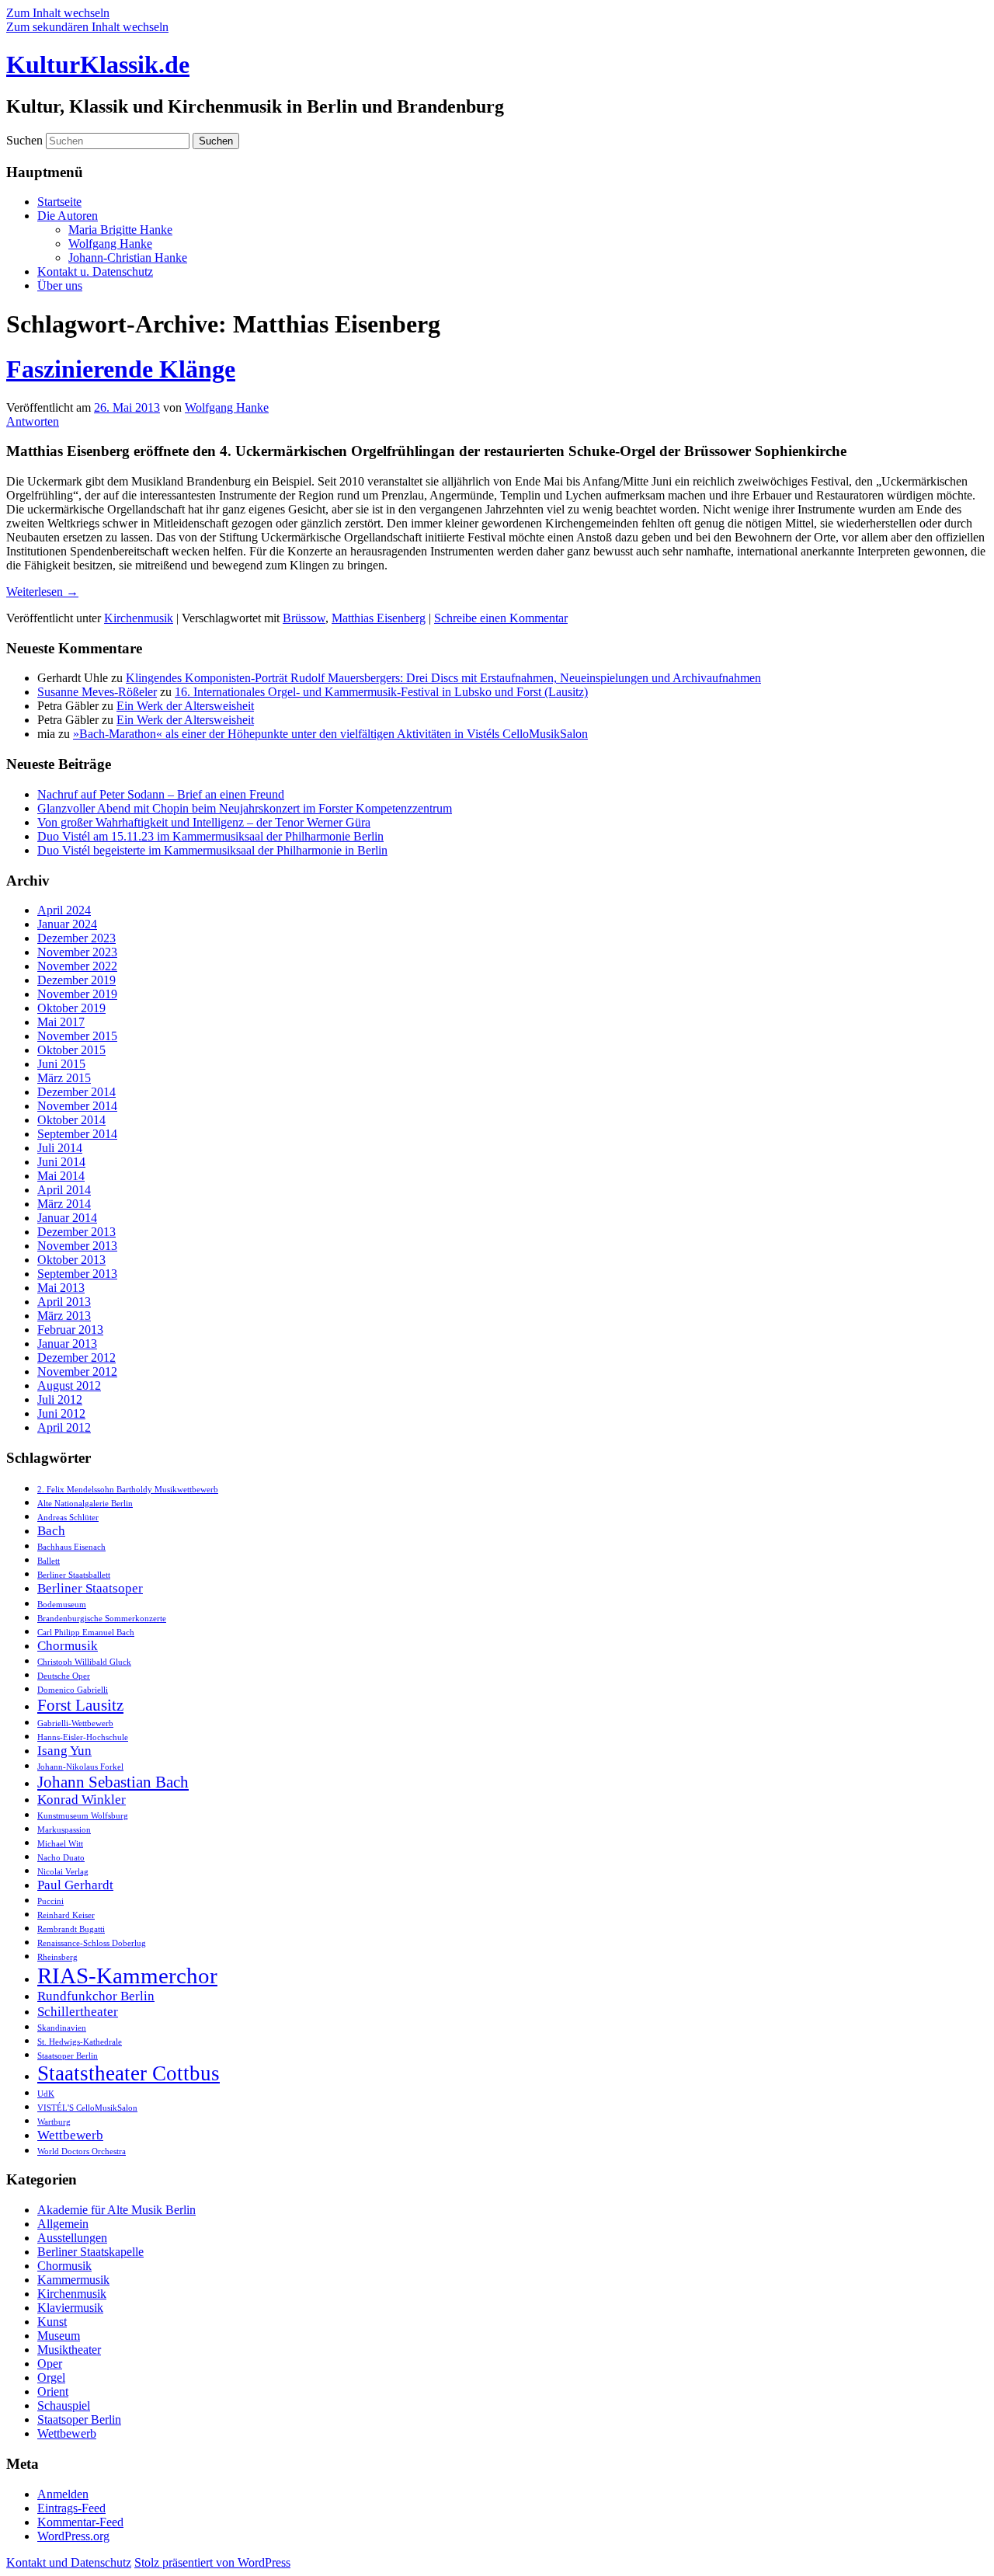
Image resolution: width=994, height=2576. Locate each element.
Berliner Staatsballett (74, 1575)
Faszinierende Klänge (121, 369)
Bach (51, 1531)
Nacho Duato (61, 1858)
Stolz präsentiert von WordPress (212, 2562)
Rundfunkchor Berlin (96, 1996)
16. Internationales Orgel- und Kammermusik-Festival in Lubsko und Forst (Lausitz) (381, 692)
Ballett (49, 1561)
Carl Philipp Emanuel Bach (86, 1633)
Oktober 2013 (71, 1260)
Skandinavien (62, 2028)
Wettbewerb (70, 2135)
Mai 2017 (61, 1022)
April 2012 (64, 1427)
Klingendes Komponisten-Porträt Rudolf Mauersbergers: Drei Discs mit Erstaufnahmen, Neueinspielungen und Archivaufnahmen (443, 678)
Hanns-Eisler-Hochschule (83, 1737)
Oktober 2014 (71, 1120)
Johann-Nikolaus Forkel (80, 1767)
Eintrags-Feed (71, 2508)
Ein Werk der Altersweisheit (185, 706)
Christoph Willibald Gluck (84, 1662)
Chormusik (68, 1646)
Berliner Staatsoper (90, 1588)
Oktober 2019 (71, 1008)
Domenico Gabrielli (73, 1690)
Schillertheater (78, 2012)
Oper (50, 2364)
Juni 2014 (61, 1162)
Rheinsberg (57, 1957)
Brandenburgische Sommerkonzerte (102, 1619)
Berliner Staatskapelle (90, 2252)
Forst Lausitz (80, 1705)
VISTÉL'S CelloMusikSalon (87, 2108)
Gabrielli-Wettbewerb (75, 1723)
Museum (59, 2336)
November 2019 (77, 994)
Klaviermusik (70, 2308)
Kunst (52, 2322)
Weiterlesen (42, 592)
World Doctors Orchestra (82, 2151)
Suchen (24, 140)
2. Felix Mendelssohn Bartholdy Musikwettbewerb (128, 1490)
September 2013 (77, 1274)
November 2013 (77, 1246)
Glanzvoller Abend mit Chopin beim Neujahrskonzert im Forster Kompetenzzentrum (245, 808)
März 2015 (64, 1078)
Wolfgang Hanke (110, 244)
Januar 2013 (67, 1344)
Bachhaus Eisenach (71, 1547)
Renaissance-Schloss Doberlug (92, 1943)
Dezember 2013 (76, 1232)
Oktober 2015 (71, 1050)
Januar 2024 (67, 924)
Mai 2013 (61, 1288)
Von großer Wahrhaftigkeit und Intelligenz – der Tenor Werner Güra (204, 822)
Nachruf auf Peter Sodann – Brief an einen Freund (161, 794)
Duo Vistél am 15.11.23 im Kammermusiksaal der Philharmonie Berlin (210, 836)
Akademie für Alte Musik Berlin (116, 2210)
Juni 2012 (61, 1413)
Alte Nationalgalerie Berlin (85, 1504)
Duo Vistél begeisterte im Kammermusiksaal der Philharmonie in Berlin (212, 850)
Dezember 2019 (76, 980)
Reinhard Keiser (66, 1915)
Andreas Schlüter (68, 1518)
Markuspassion (64, 1830)
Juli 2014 (60, 1148)
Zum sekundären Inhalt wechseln (87, 27)
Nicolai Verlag (63, 1872)
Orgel (51, 2378)
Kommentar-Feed (80, 2522)
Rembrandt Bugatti (71, 1929)
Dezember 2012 (76, 1358)
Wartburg (54, 2122)
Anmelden (63, 2494)
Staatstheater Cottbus (129, 2073)
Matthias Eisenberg (379, 618)
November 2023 (77, 952)
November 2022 (77, 966)
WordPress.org (73, 2536)
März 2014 (64, 1204)
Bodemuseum (62, 1605)
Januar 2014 (67, 1218)
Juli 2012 (60, 1399)
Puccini (50, 1901)
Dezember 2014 (76, 1092)
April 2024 (64, 910)
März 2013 (64, 1316)
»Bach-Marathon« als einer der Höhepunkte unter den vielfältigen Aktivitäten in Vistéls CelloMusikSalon (330, 734)
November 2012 (77, 1372)
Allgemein (63, 2224)
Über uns (60, 285)
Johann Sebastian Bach (113, 1782)
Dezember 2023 (76, 938)
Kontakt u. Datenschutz (95, 272)
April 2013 (64, 1302)
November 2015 (77, 1036)
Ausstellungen (72, 2238)
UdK (46, 2094)
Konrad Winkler (82, 1800)
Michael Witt (60, 1844)
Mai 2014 (61, 1176)
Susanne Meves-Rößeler (97, 692)
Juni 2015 (61, 1064)
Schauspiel (64, 2405)
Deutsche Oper (64, 1676)
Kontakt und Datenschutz (69, 2562)
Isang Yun (64, 1751)
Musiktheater (69, 2350)
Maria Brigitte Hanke (120, 230)
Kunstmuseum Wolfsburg (83, 1816)
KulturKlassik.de (98, 64)
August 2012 (69, 1385)
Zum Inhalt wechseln (58, 13)
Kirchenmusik (139, 618)
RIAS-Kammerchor (127, 1976)
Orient (53, 2392)
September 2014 (77, 1134)
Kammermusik (73, 2280)
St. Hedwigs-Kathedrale (80, 2042)
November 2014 (77, 1106)
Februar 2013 (70, 1330)
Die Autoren (68, 216)
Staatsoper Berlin (68, 2056)
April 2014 (64, 1190)
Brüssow (304, 618)
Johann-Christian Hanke (128, 258)
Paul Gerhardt (75, 1885)
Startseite (59, 202)
